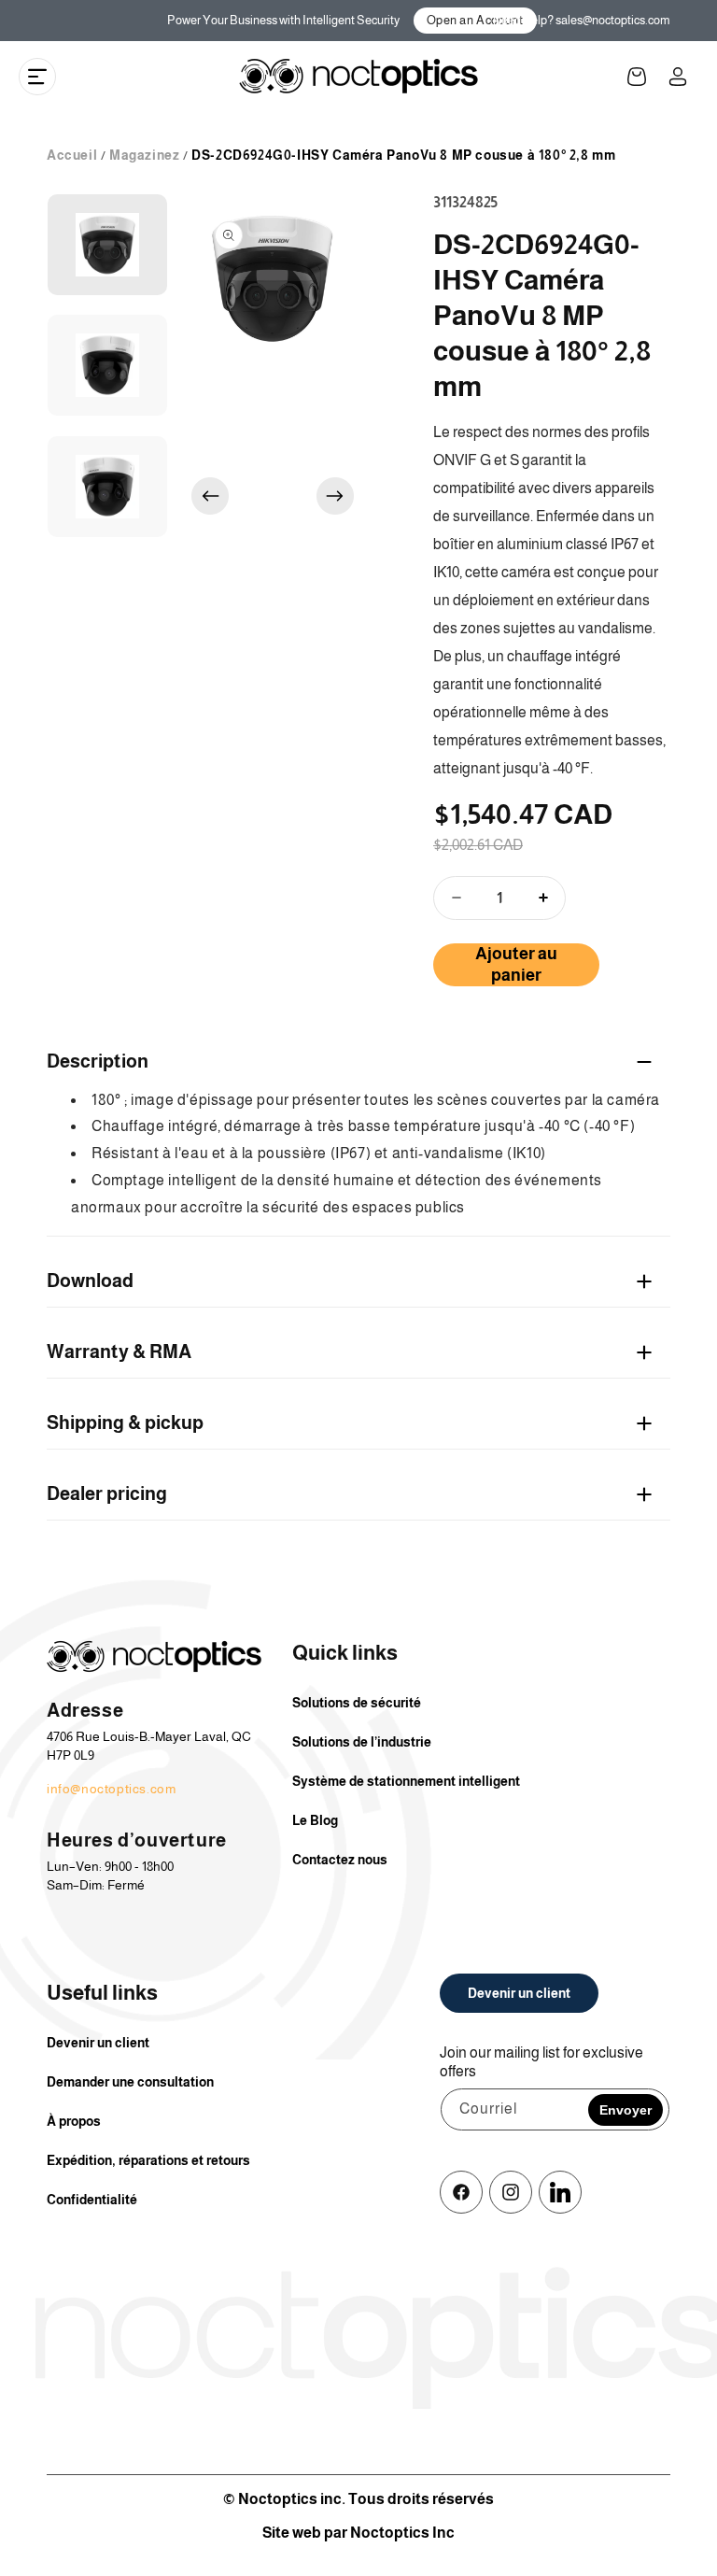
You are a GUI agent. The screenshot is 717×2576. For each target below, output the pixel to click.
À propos (74, 2121)
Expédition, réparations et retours (148, 2160)
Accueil (72, 155)
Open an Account (475, 20)
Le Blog (315, 1820)
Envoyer (626, 2110)
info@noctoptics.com (111, 1789)
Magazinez (144, 155)
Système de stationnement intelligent (406, 1781)
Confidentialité (92, 2200)
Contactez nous (340, 1860)
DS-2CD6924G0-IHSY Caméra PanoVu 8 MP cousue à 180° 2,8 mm (403, 155)
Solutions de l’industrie (362, 1742)
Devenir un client (98, 2043)
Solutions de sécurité (357, 1703)
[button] (37, 77)
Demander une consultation (130, 2082)
